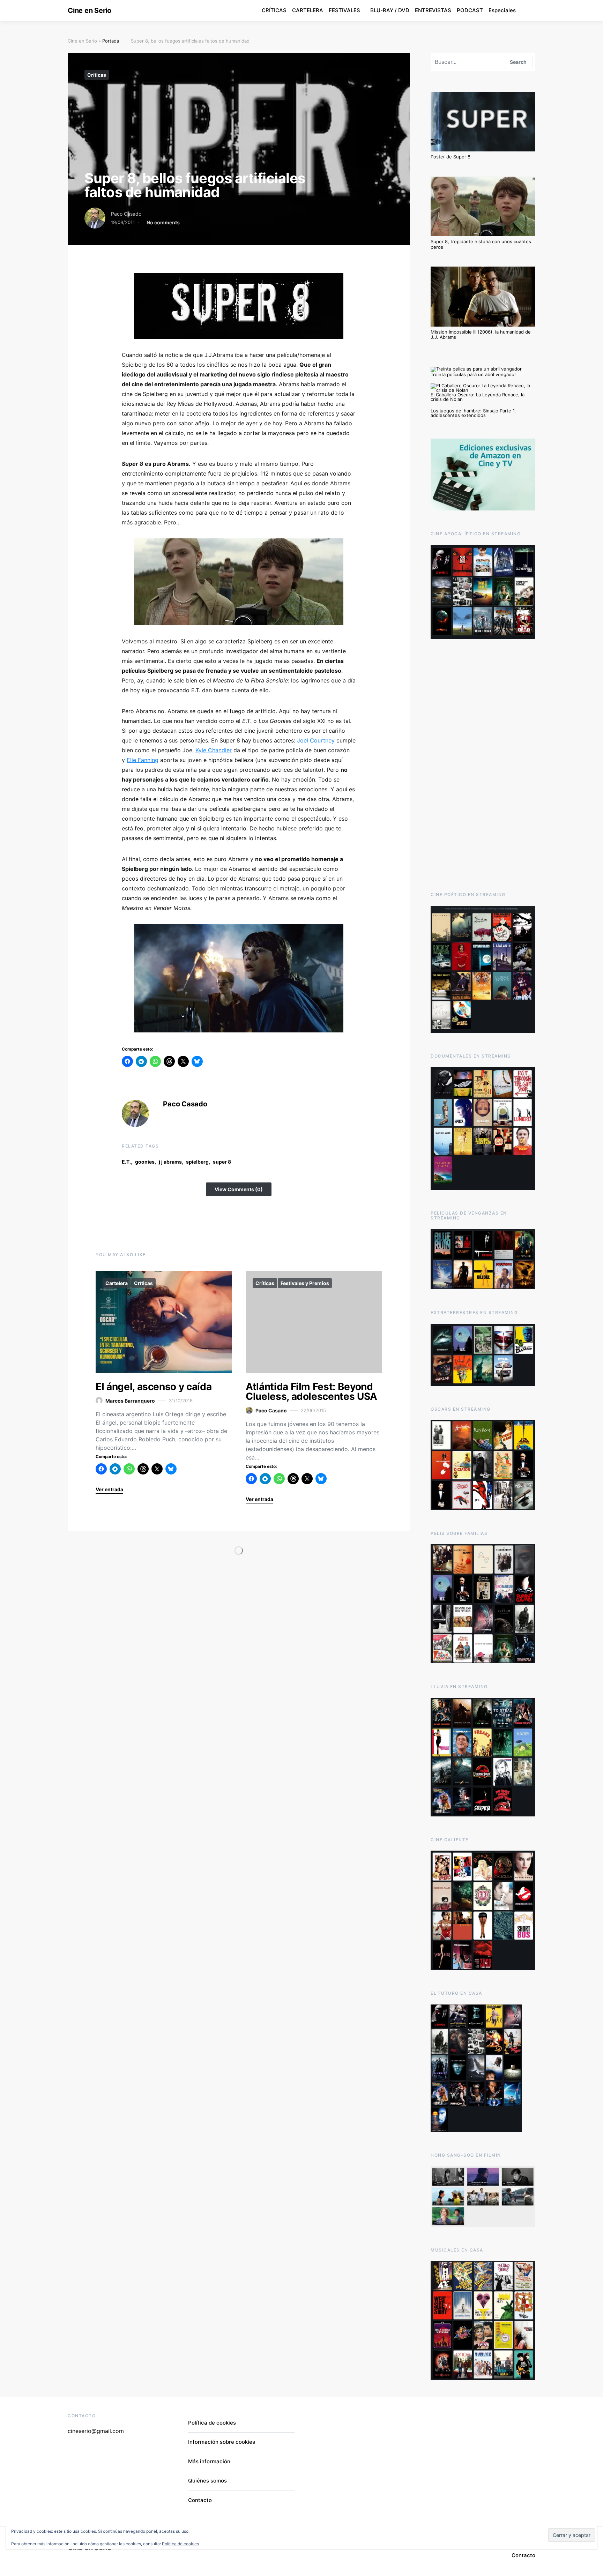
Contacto (200, 2500)
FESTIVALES (344, 10)
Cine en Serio (90, 10)
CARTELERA (308, 10)
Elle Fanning (143, 760)
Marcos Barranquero (130, 1401)
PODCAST (470, 10)
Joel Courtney (316, 740)
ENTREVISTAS (433, 10)
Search (518, 62)
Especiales (502, 10)
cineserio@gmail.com (96, 2431)
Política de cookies (212, 2423)
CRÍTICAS (274, 10)
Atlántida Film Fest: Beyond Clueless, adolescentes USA (311, 1391)
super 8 (222, 1162)
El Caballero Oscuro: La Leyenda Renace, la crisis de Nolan (478, 397)
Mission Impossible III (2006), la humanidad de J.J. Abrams (481, 335)
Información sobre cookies (222, 2442)
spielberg (197, 1162)
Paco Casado (126, 214)
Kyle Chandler (214, 750)
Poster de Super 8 (451, 157)
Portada (111, 41)
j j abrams (170, 1162)
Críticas (97, 75)
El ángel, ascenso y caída (154, 1387)
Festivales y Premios (305, 1283)
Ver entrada (109, 1489)
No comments (163, 222)
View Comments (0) (239, 1189)
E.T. (126, 1162)
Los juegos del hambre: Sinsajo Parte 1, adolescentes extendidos (473, 413)
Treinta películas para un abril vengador (473, 374)
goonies (145, 1162)
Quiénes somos (207, 2481)
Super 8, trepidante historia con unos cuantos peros (481, 244)
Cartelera (117, 1283)
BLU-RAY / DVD (390, 10)
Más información (209, 2461)
